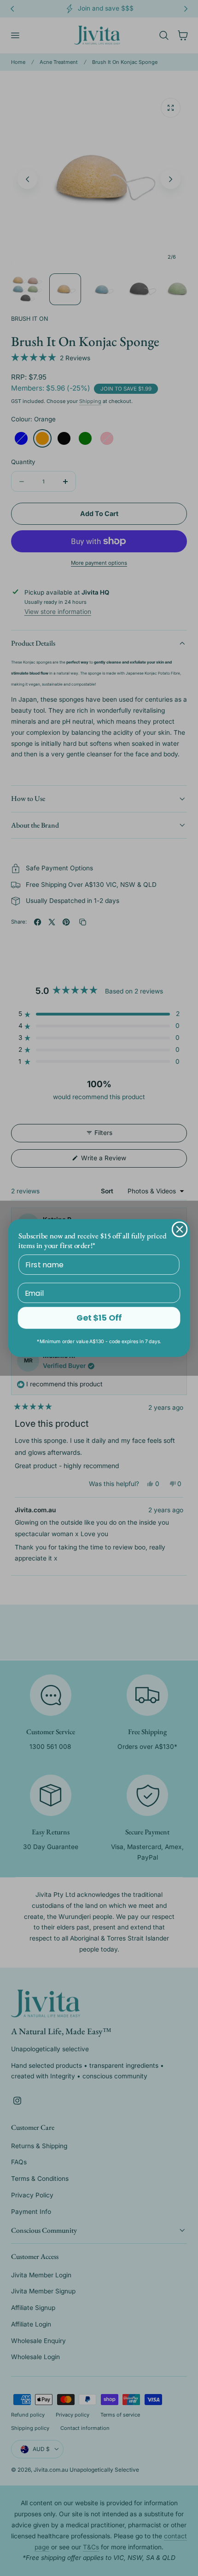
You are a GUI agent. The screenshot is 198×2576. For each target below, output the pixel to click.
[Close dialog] (180, 1229)
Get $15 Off (99, 1318)
